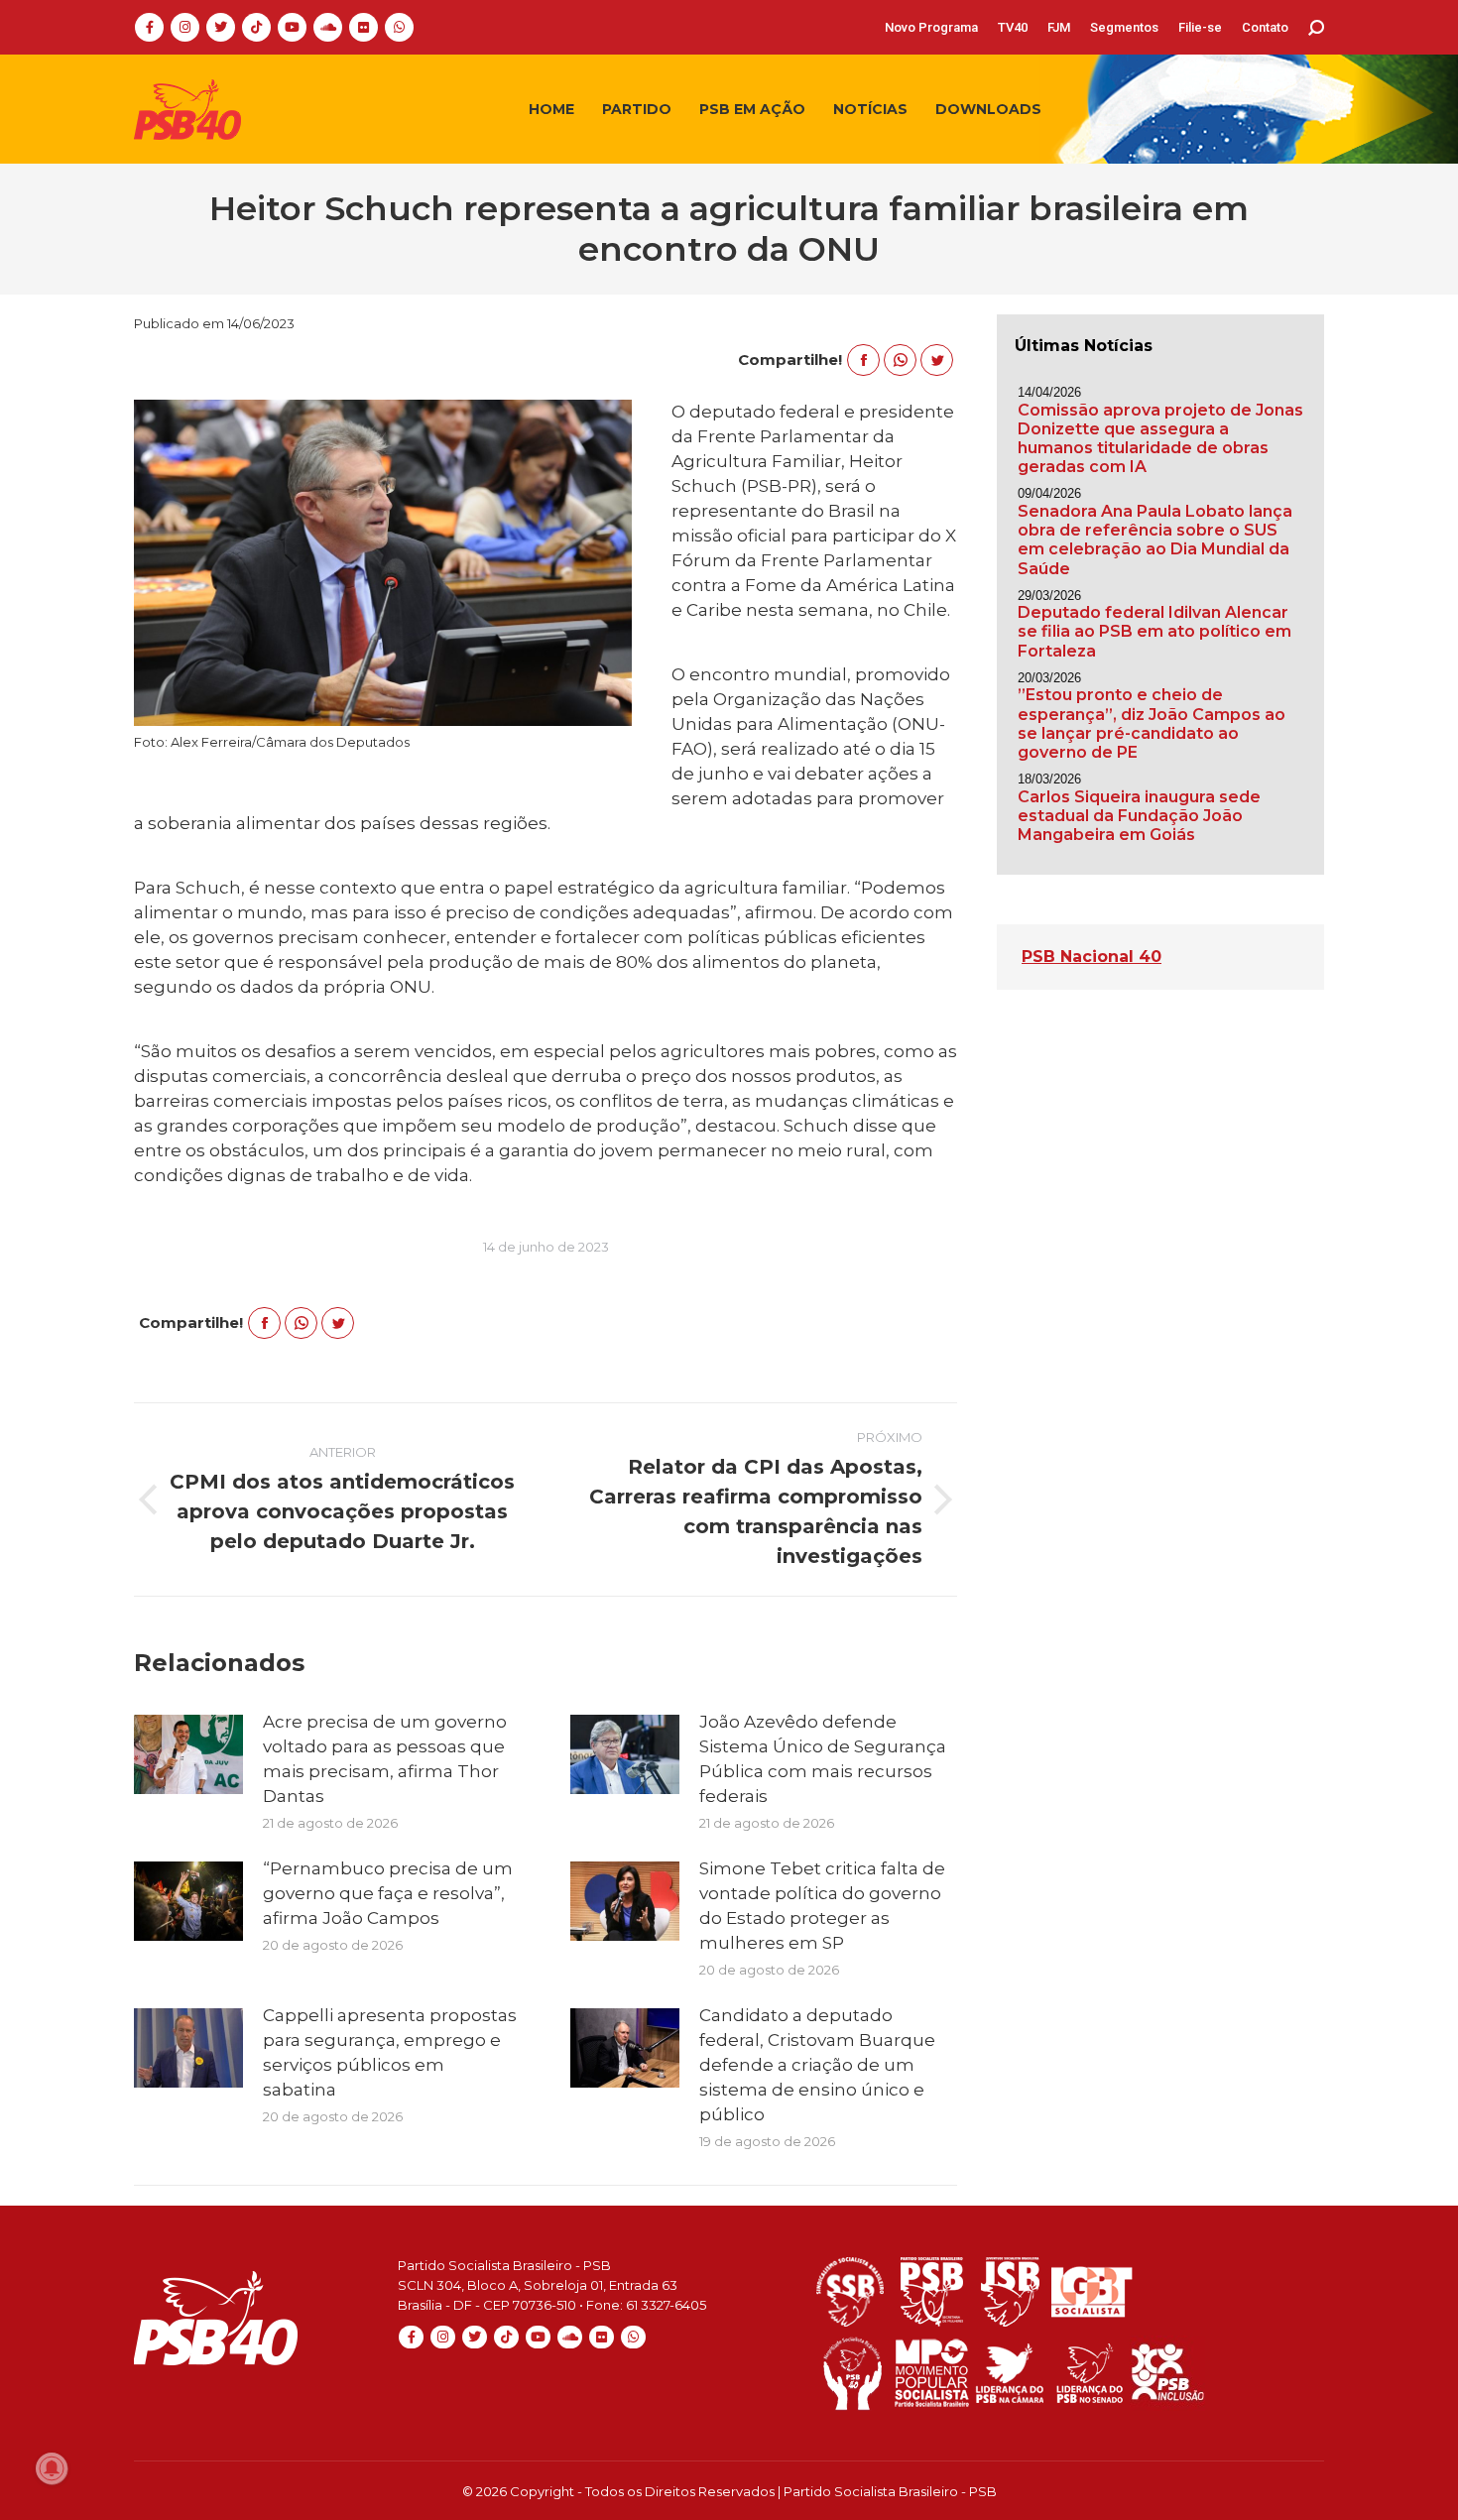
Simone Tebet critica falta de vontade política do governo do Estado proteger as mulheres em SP (822, 1906)
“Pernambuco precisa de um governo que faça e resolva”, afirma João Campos (388, 1893)
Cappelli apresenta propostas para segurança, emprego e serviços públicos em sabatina (390, 2052)
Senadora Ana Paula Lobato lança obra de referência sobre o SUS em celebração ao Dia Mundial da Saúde (1155, 540)
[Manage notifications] (52, 2468)
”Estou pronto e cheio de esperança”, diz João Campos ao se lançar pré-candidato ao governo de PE (1152, 723)
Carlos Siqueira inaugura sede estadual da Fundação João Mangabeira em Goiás (1139, 816)
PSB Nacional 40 (1092, 957)
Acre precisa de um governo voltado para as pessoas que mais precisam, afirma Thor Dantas (385, 1759)
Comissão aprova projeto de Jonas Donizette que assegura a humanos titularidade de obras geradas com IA (1160, 439)
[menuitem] (931, 27)
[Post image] (188, 1754)
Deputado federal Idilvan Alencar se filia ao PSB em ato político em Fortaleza (1154, 631)
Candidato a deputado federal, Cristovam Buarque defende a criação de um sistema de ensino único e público (817, 2065)
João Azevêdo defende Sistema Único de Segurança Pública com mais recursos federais (823, 1759)
